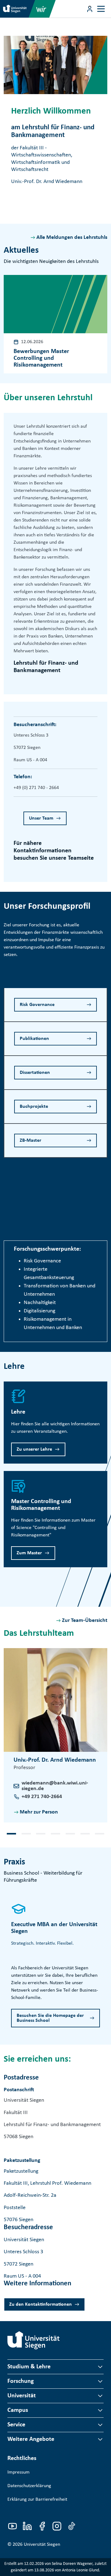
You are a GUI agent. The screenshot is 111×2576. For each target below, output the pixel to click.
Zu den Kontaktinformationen (41, 2304)
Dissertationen (35, 1073)
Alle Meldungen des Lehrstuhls (72, 237)
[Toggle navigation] (101, 9)
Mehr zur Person (39, 1812)
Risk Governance (37, 1005)
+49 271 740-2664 (42, 1797)
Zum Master (29, 1553)
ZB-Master (31, 1141)
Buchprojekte (34, 1107)
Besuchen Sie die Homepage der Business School (50, 2018)
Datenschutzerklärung (29, 2486)
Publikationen (34, 1039)
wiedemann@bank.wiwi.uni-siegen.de (55, 1786)
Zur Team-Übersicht (85, 1620)
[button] (11, 1834)
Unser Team (41, 818)
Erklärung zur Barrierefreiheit (37, 2499)
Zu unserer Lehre (34, 1449)
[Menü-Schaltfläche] (90, 9)
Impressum (18, 2472)
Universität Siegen (42, 2545)
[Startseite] (34, 2340)
